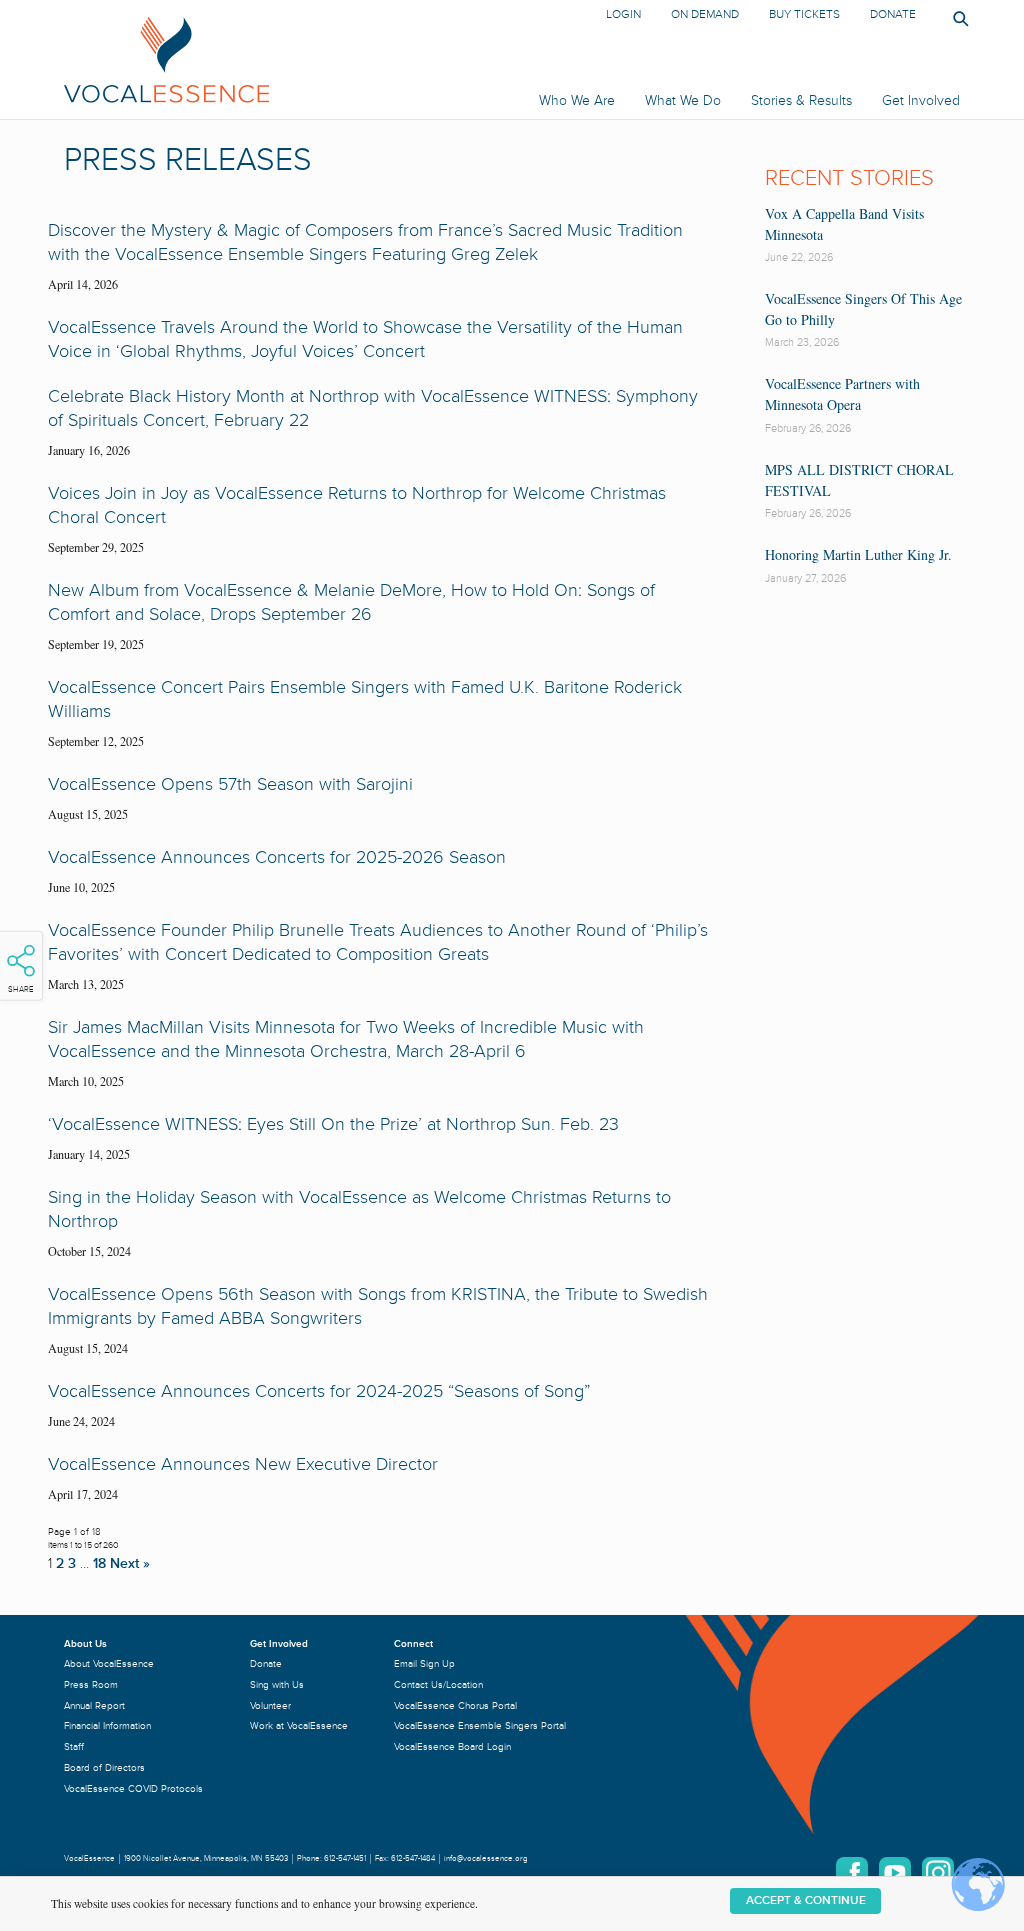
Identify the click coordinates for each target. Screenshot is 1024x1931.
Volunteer (270, 1705)
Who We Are (577, 100)
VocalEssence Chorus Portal (455, 1705)
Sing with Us (277, 1684)
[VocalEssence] (320, 59)
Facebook (852, 1873)
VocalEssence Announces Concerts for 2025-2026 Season (277, 857)
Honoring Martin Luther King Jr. (858, 554)
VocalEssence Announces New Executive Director (243, 1464)
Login (623, 14)
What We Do (683, 100)
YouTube (895, 1873)
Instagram (938, 1873)
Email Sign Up (424, 1663)
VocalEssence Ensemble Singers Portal (480, 1725)
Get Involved (921, 100)
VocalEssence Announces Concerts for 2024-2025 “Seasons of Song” (319, 1391)
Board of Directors (104, 1767)
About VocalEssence (109, 1663)
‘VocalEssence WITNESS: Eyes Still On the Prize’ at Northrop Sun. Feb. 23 (333, 1124)
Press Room (91, 1684)
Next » (130, 1563)
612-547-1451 (345, 1858)
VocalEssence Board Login (452, 1746)
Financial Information (107, 1725)
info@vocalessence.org (486, 1858)
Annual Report (94, 1705)
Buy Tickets (804, 14)
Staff (74, 1746)
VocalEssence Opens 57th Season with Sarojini (230, 784)
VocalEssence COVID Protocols (133, 1788)
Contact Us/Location (438, 1684)
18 (99, 1563)
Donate (893, 14)
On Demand (705, 14)
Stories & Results (801, 100)
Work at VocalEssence (299, 1725)
